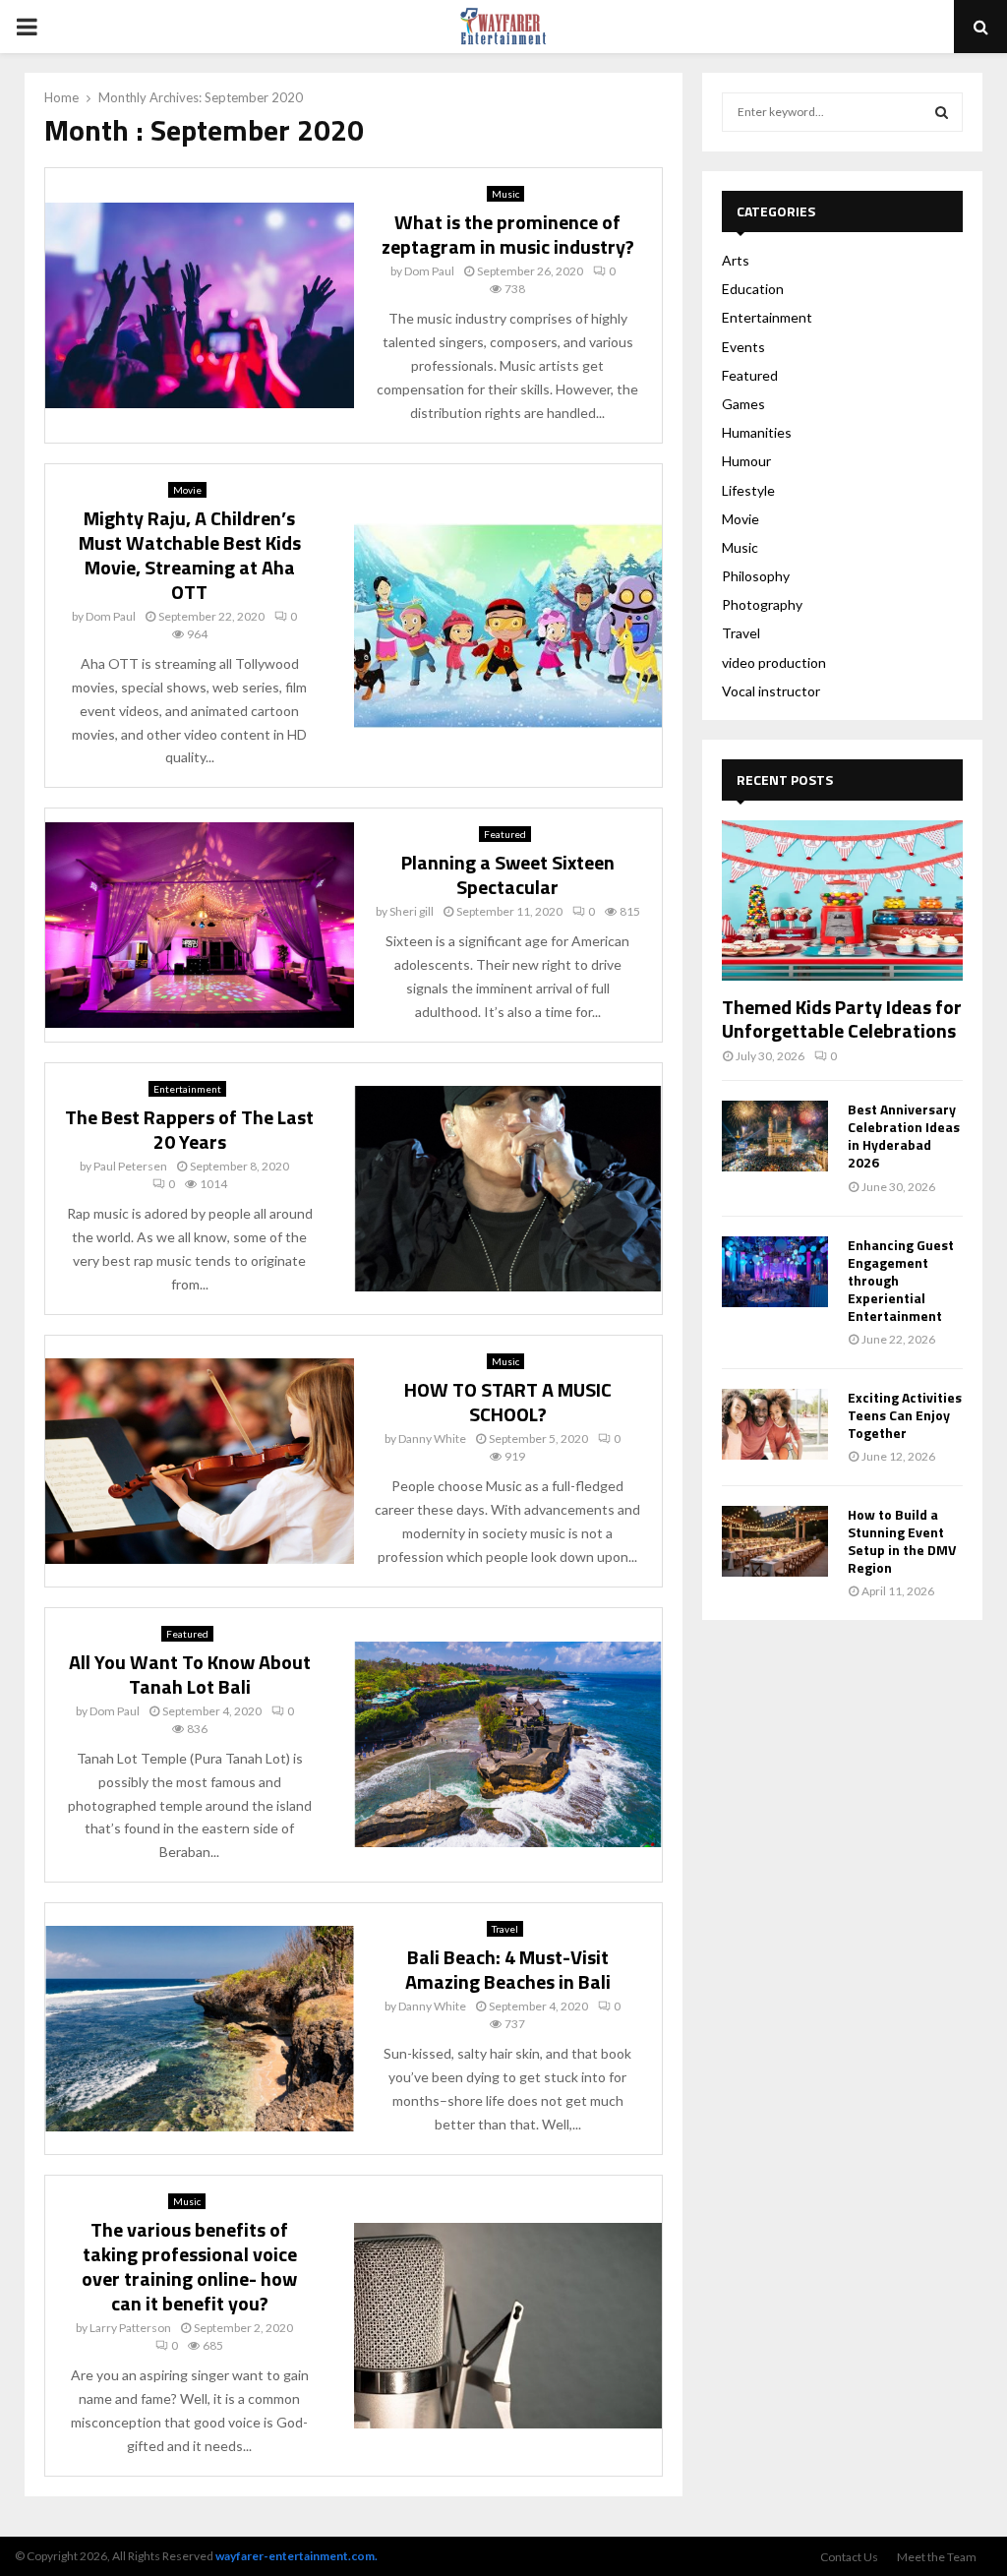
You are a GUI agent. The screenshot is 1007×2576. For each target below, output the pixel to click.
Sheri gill (412, 911)
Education (753, 289)
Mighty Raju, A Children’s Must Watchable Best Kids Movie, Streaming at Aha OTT (190, 555)
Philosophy (756, 576)
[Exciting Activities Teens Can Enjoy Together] (775, 1424)
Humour (746, 461)
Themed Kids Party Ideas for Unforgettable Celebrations (842, 1018)
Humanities (757, 432)
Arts (736, 260)
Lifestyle (748, 490)
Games (743, 404)
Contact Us (849, 2557)
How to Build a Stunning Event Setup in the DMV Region (902, 1541)
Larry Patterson (130, 2328)
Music (505, 194)
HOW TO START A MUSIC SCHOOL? (508, 1402)
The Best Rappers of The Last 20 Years (189, 1129)
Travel (505, 1929)
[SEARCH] (942, 112)
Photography (762, 604)
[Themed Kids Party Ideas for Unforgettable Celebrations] (842, 900)
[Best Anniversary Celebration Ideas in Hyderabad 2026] (775, 1136)
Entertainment (187, 1089)
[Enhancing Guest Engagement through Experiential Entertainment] (775, 1272)
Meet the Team (937, 2557)
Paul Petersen (130, 1166)
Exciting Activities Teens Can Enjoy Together (905, 1415)
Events (743, 347)
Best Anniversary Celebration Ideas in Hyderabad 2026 (904, 1136)
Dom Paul (429, 271)
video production (774, 662)
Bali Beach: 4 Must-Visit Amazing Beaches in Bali (508, 1969)
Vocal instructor (771, 691)
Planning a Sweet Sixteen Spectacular (508, 874)
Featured (505, 834)
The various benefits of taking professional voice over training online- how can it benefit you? (189, 2266)
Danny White (432, 1438)
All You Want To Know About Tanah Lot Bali (190, 1674)
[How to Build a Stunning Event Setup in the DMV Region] (775, 1541)
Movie (187, 490)
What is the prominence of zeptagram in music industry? (508, 234)
